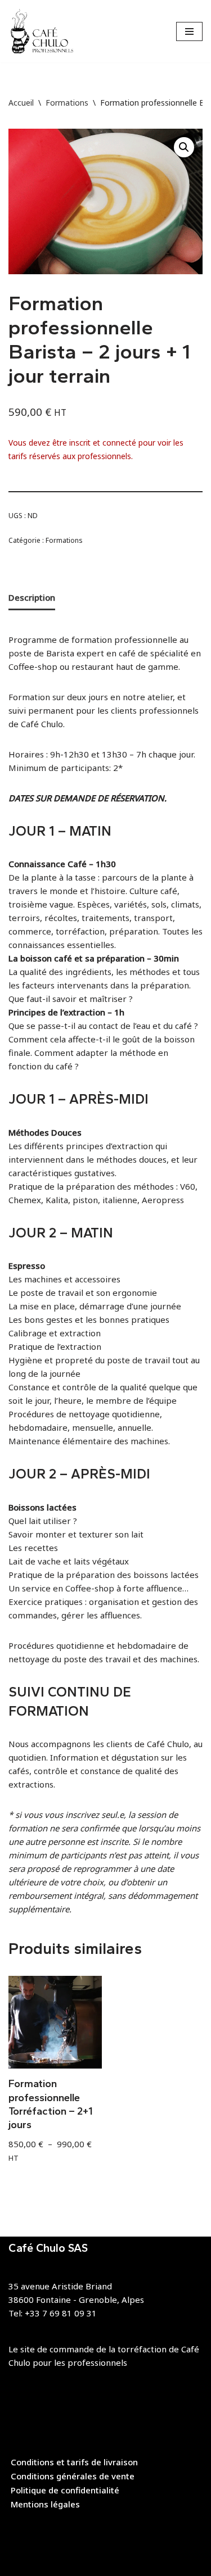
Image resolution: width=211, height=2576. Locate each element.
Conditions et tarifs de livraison (74, 2462)
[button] (184, 147)
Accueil (21, 103)
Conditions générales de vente (73, 2476)
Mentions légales (45, 2504)
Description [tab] (32, 597)
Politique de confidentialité (65, 2490)
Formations (67, 103)
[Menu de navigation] (189, 31)
